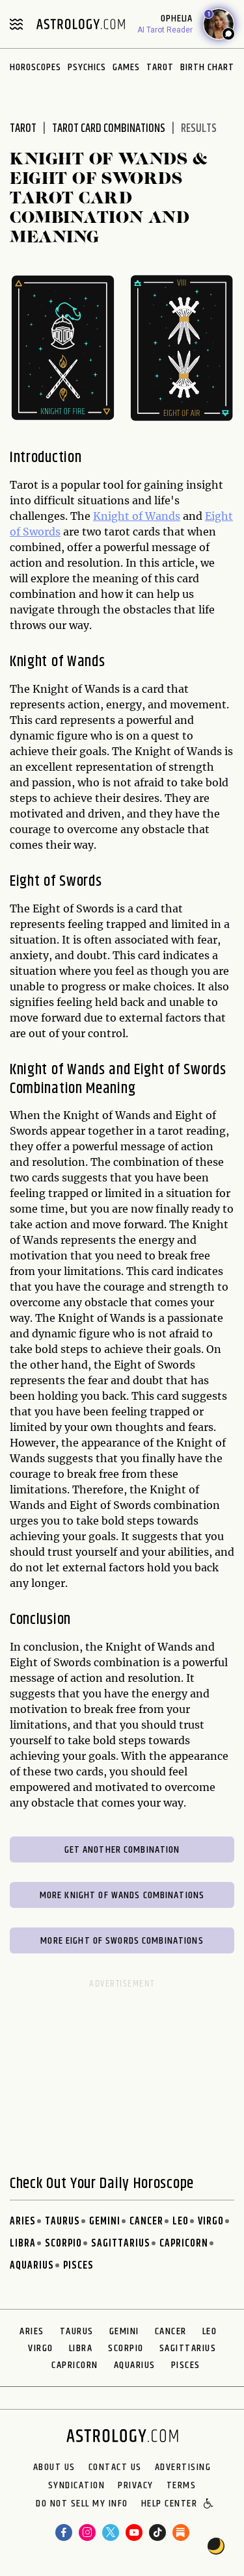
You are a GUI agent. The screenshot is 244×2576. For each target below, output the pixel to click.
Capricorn (184, 2244)
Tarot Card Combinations (109, 129)
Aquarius (32, 2266)
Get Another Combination (122, 1850)
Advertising (183, 2467)
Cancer (146, 2222)
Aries (23, 2222)
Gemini (105, 2222)
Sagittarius (121, 2244)
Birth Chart (207, 67)
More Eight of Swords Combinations (122, 1941)
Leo (181, 2222)
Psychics (87, 67)
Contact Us (115, 2467)
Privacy (136, 2486)
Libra (23, 2244)
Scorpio (63, 2244)
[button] (209, 2505)
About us (54, 2467)
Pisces (78, 2266)
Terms (182, 2486)
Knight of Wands (137, 516)
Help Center (169, 2505)
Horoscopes (35, 67)
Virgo (211, 2222)
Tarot (160, 67)
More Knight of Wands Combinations (122, 1895)
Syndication (77, 2486)
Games (126, 67)
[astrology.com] (81, 24)
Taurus (62, 2222)
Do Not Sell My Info (82, 2505)
